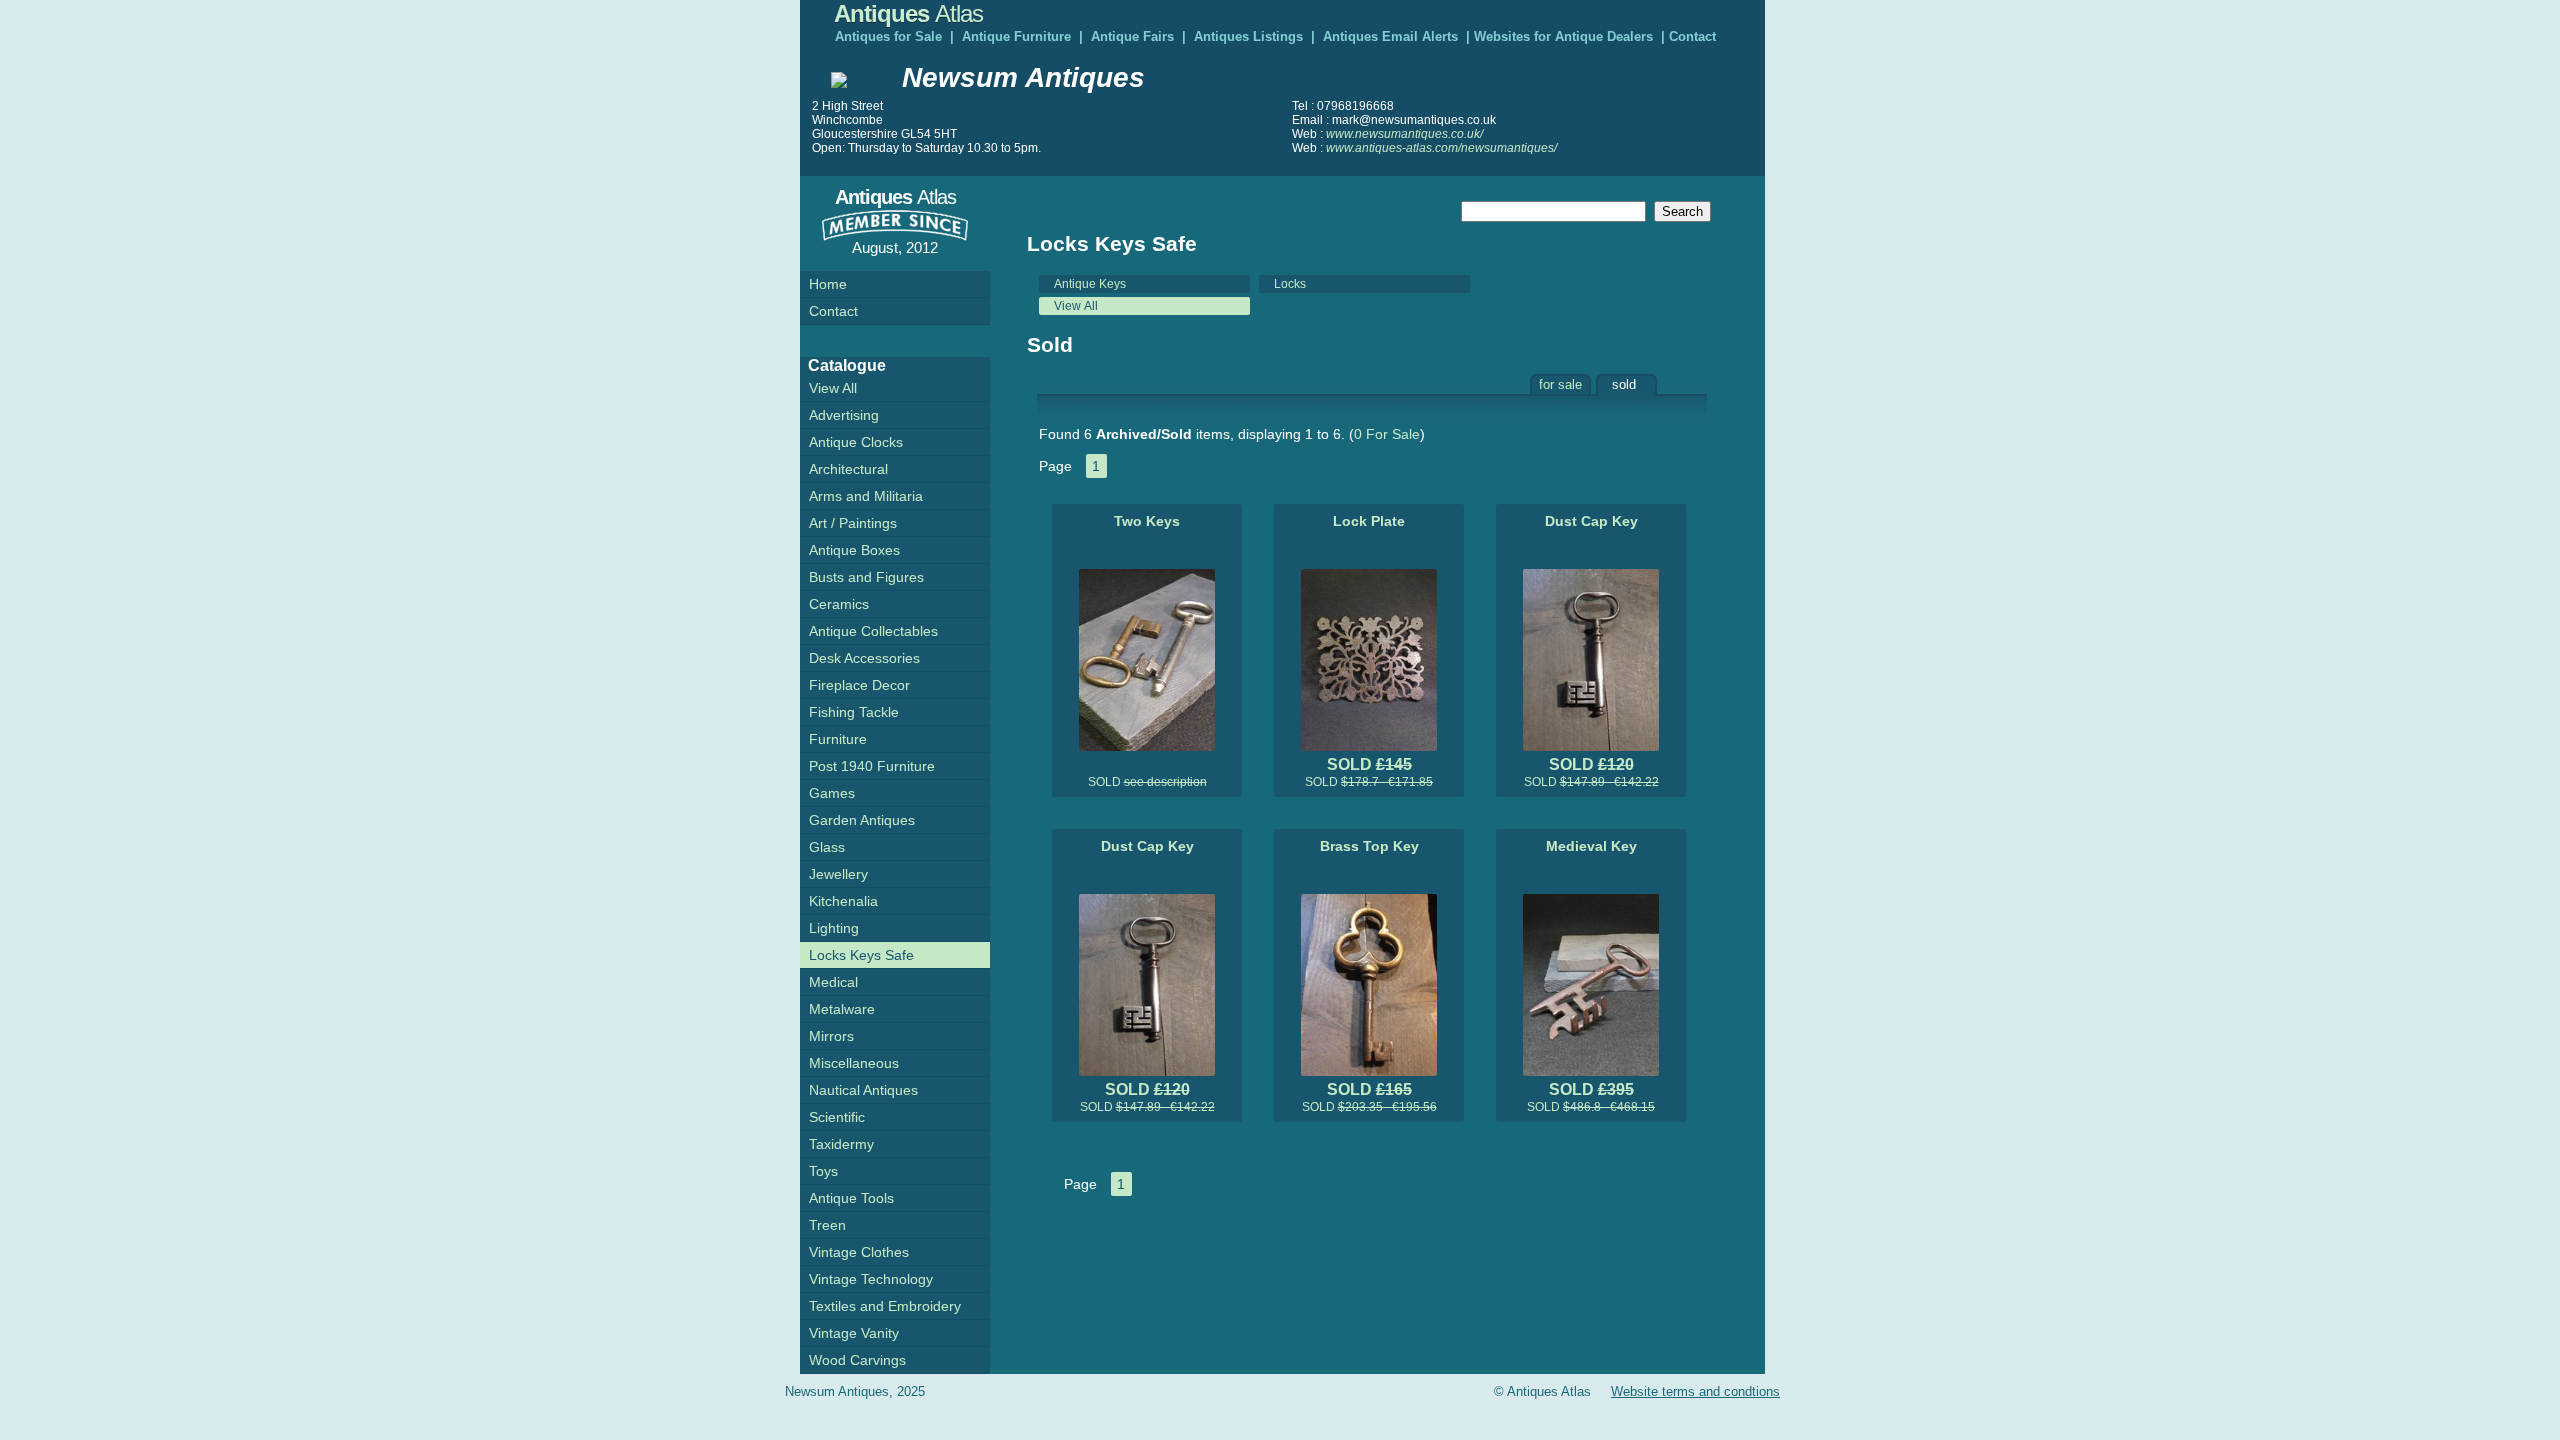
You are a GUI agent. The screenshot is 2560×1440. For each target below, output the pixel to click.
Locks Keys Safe (861, 955)
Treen (827, 1225)
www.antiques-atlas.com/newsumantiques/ (1441, 148)
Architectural (848, 469)
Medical (833, 982)
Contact (1692, 36)
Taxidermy (841, 1144)
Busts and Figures (866, 577)
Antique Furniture (1016, 36)
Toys (823, 1171)
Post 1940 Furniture (872, 766)
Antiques (908, 13)
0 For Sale (1387, 434)
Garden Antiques (862, 820)
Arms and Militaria (866, 496)
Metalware (842, 1009)
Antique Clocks (856, 442)
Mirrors (831, 1036)
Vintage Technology (871, 1279)
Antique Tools (851, 1198)
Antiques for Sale (888, 36)
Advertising (844, 415)
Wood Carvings (857, 1360)
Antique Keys (1090, 284)
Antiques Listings (1248, 36)
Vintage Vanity (854, 1333)
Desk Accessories (864, 658)
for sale (1560, 384)
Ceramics (839, 604)
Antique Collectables (873, 631)
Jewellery (838, 874)
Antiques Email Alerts (1390, 36)
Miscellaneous (854, 1063)
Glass (827, 847)
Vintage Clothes (859, 1252)
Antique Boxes (854, 550)
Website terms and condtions (1695, 1391)
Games (832, 793)
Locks (1290, 284)
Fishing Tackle (854, 712)
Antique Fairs (1132, 36)
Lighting (834, 928)
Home (828, 284)
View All (1076, 306)
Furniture (838, 739)
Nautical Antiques (863, 1090)
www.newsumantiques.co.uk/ (1404, 134)
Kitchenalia (843, 901)
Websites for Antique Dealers (1563, 36)
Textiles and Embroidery (885, 1306)
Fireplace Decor (859, 685)
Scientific (837, 1117)
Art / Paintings (853, 523)
